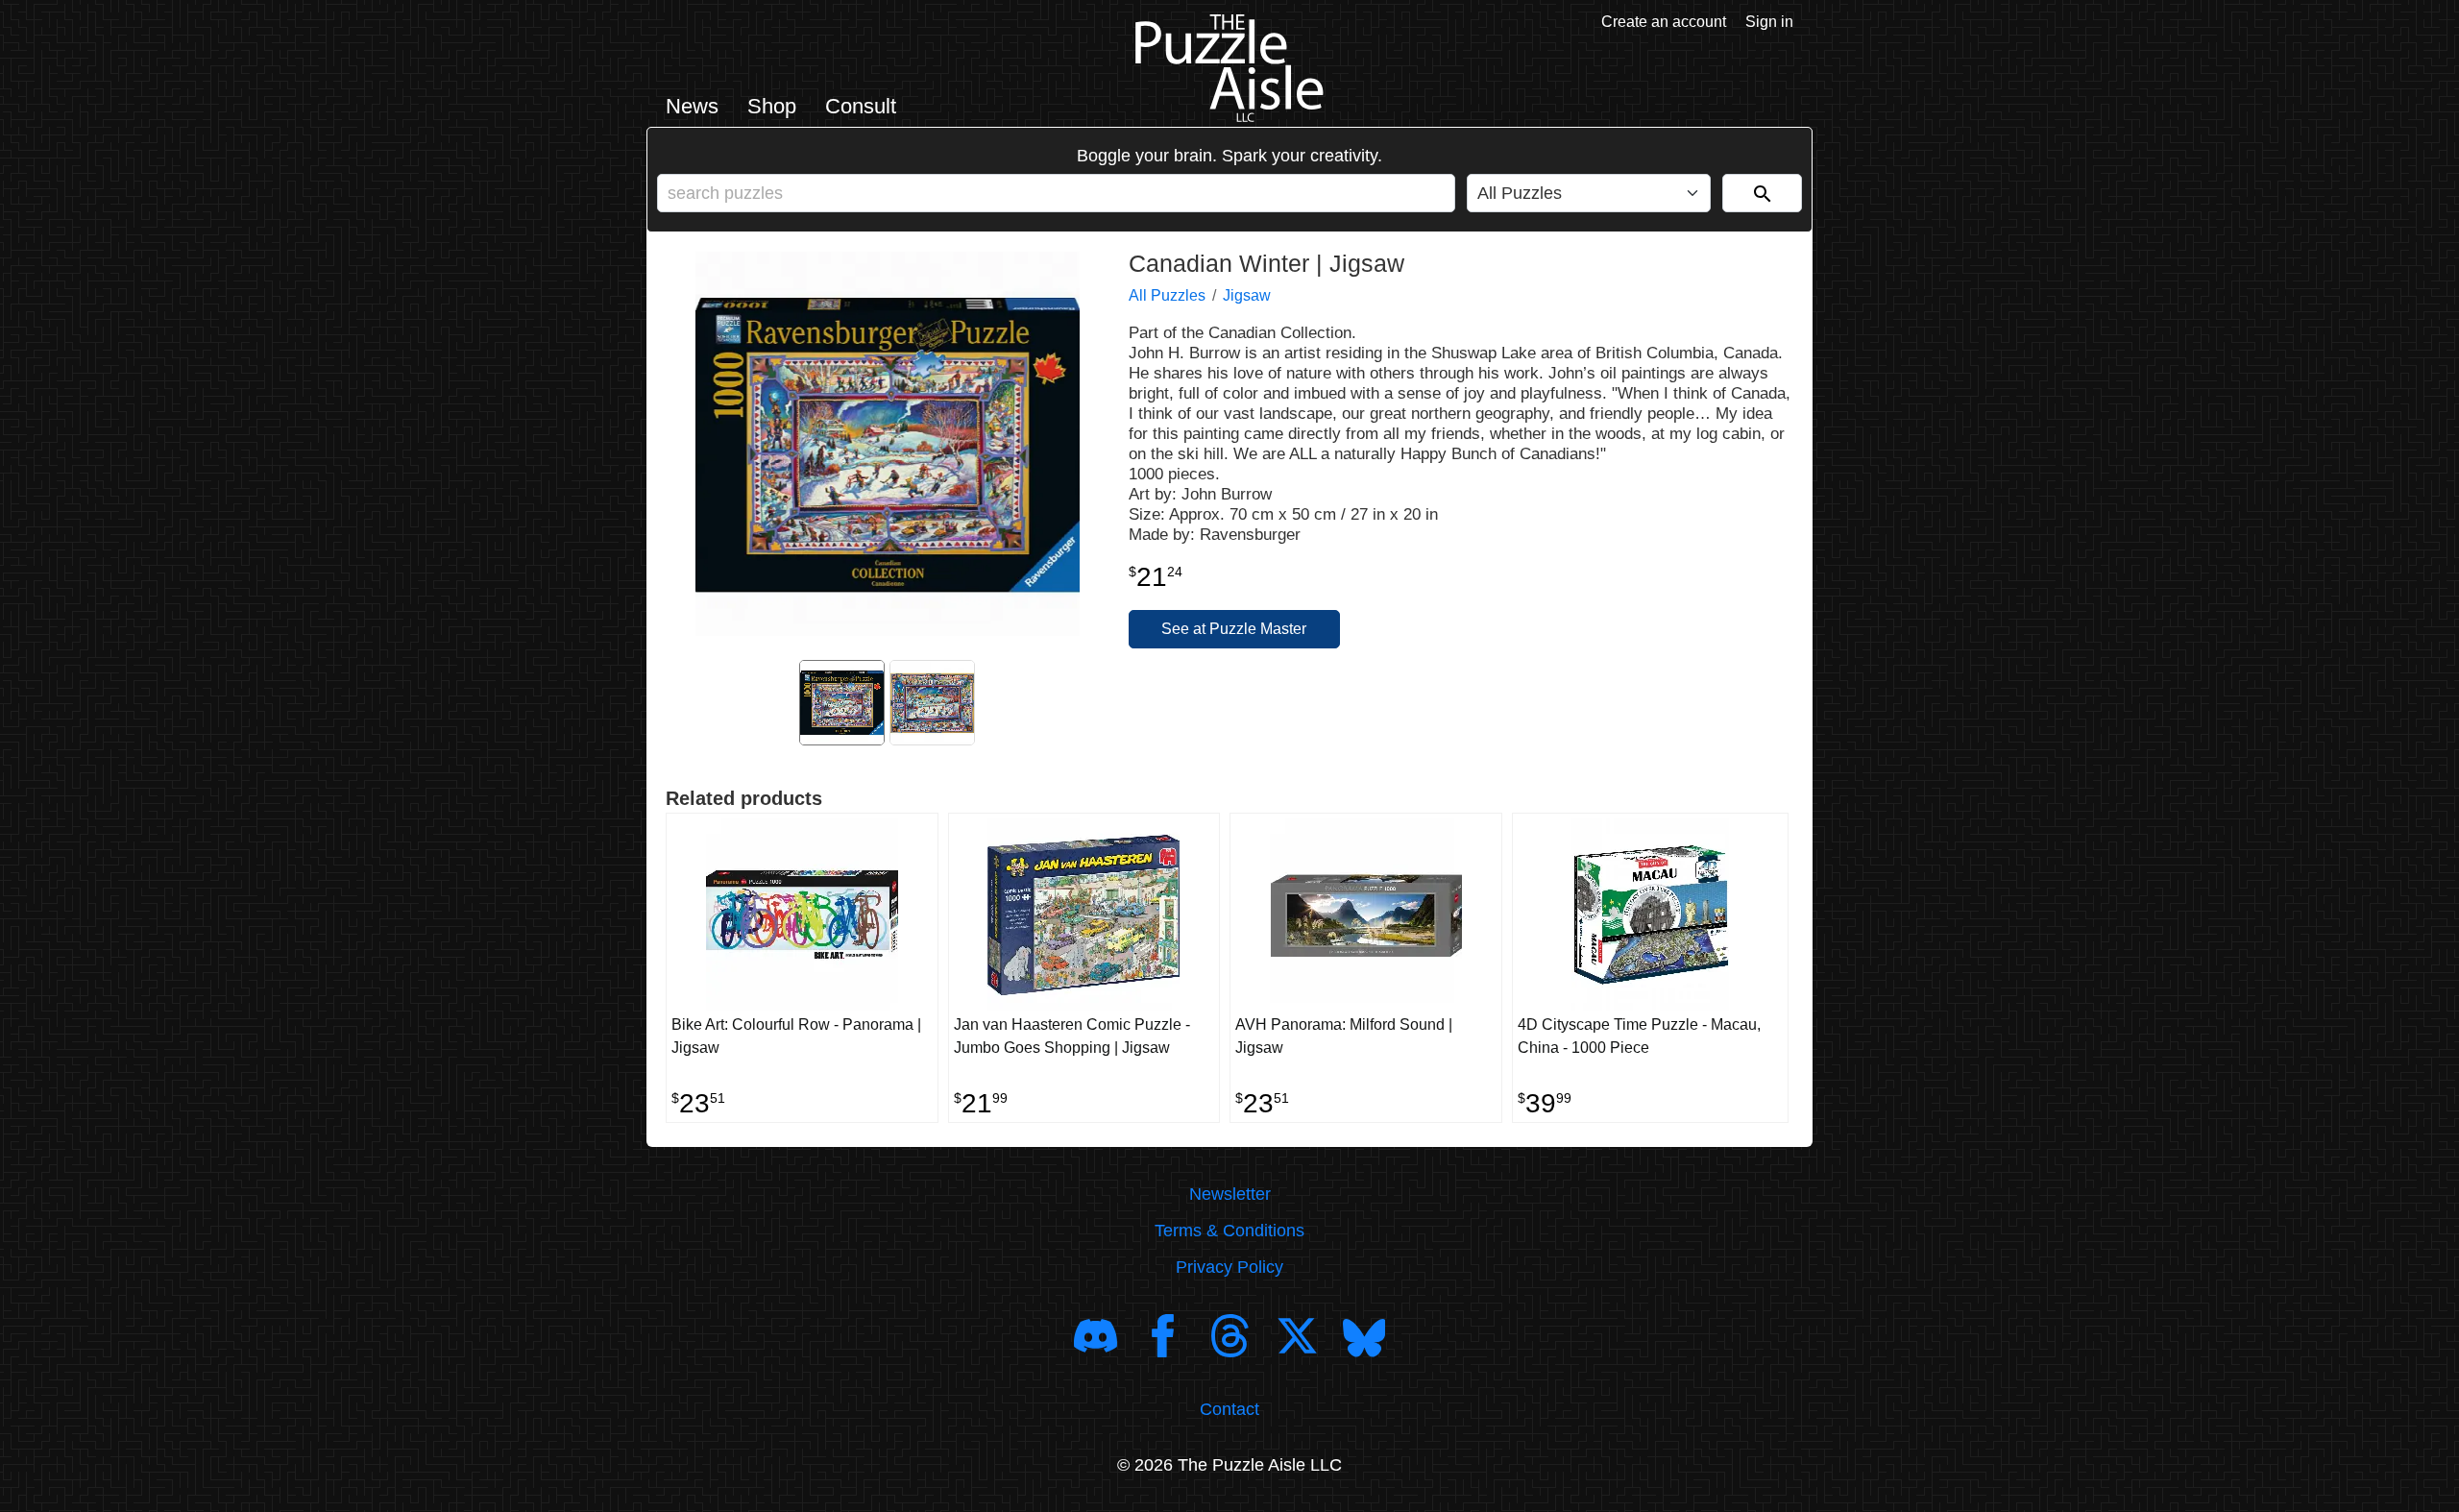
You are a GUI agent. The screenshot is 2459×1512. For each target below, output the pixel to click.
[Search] (1762, 193)
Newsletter (1230, 1194)
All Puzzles (1167, 295)
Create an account (1664, 22)
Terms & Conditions (1229, 1231)
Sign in (1769, 22)
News (692, 106)
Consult (861, 106)
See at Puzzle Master (1234, 629)
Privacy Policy (1229, 1267)
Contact (1229, 1409)
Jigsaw (1247, 295)
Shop (772, 106)
